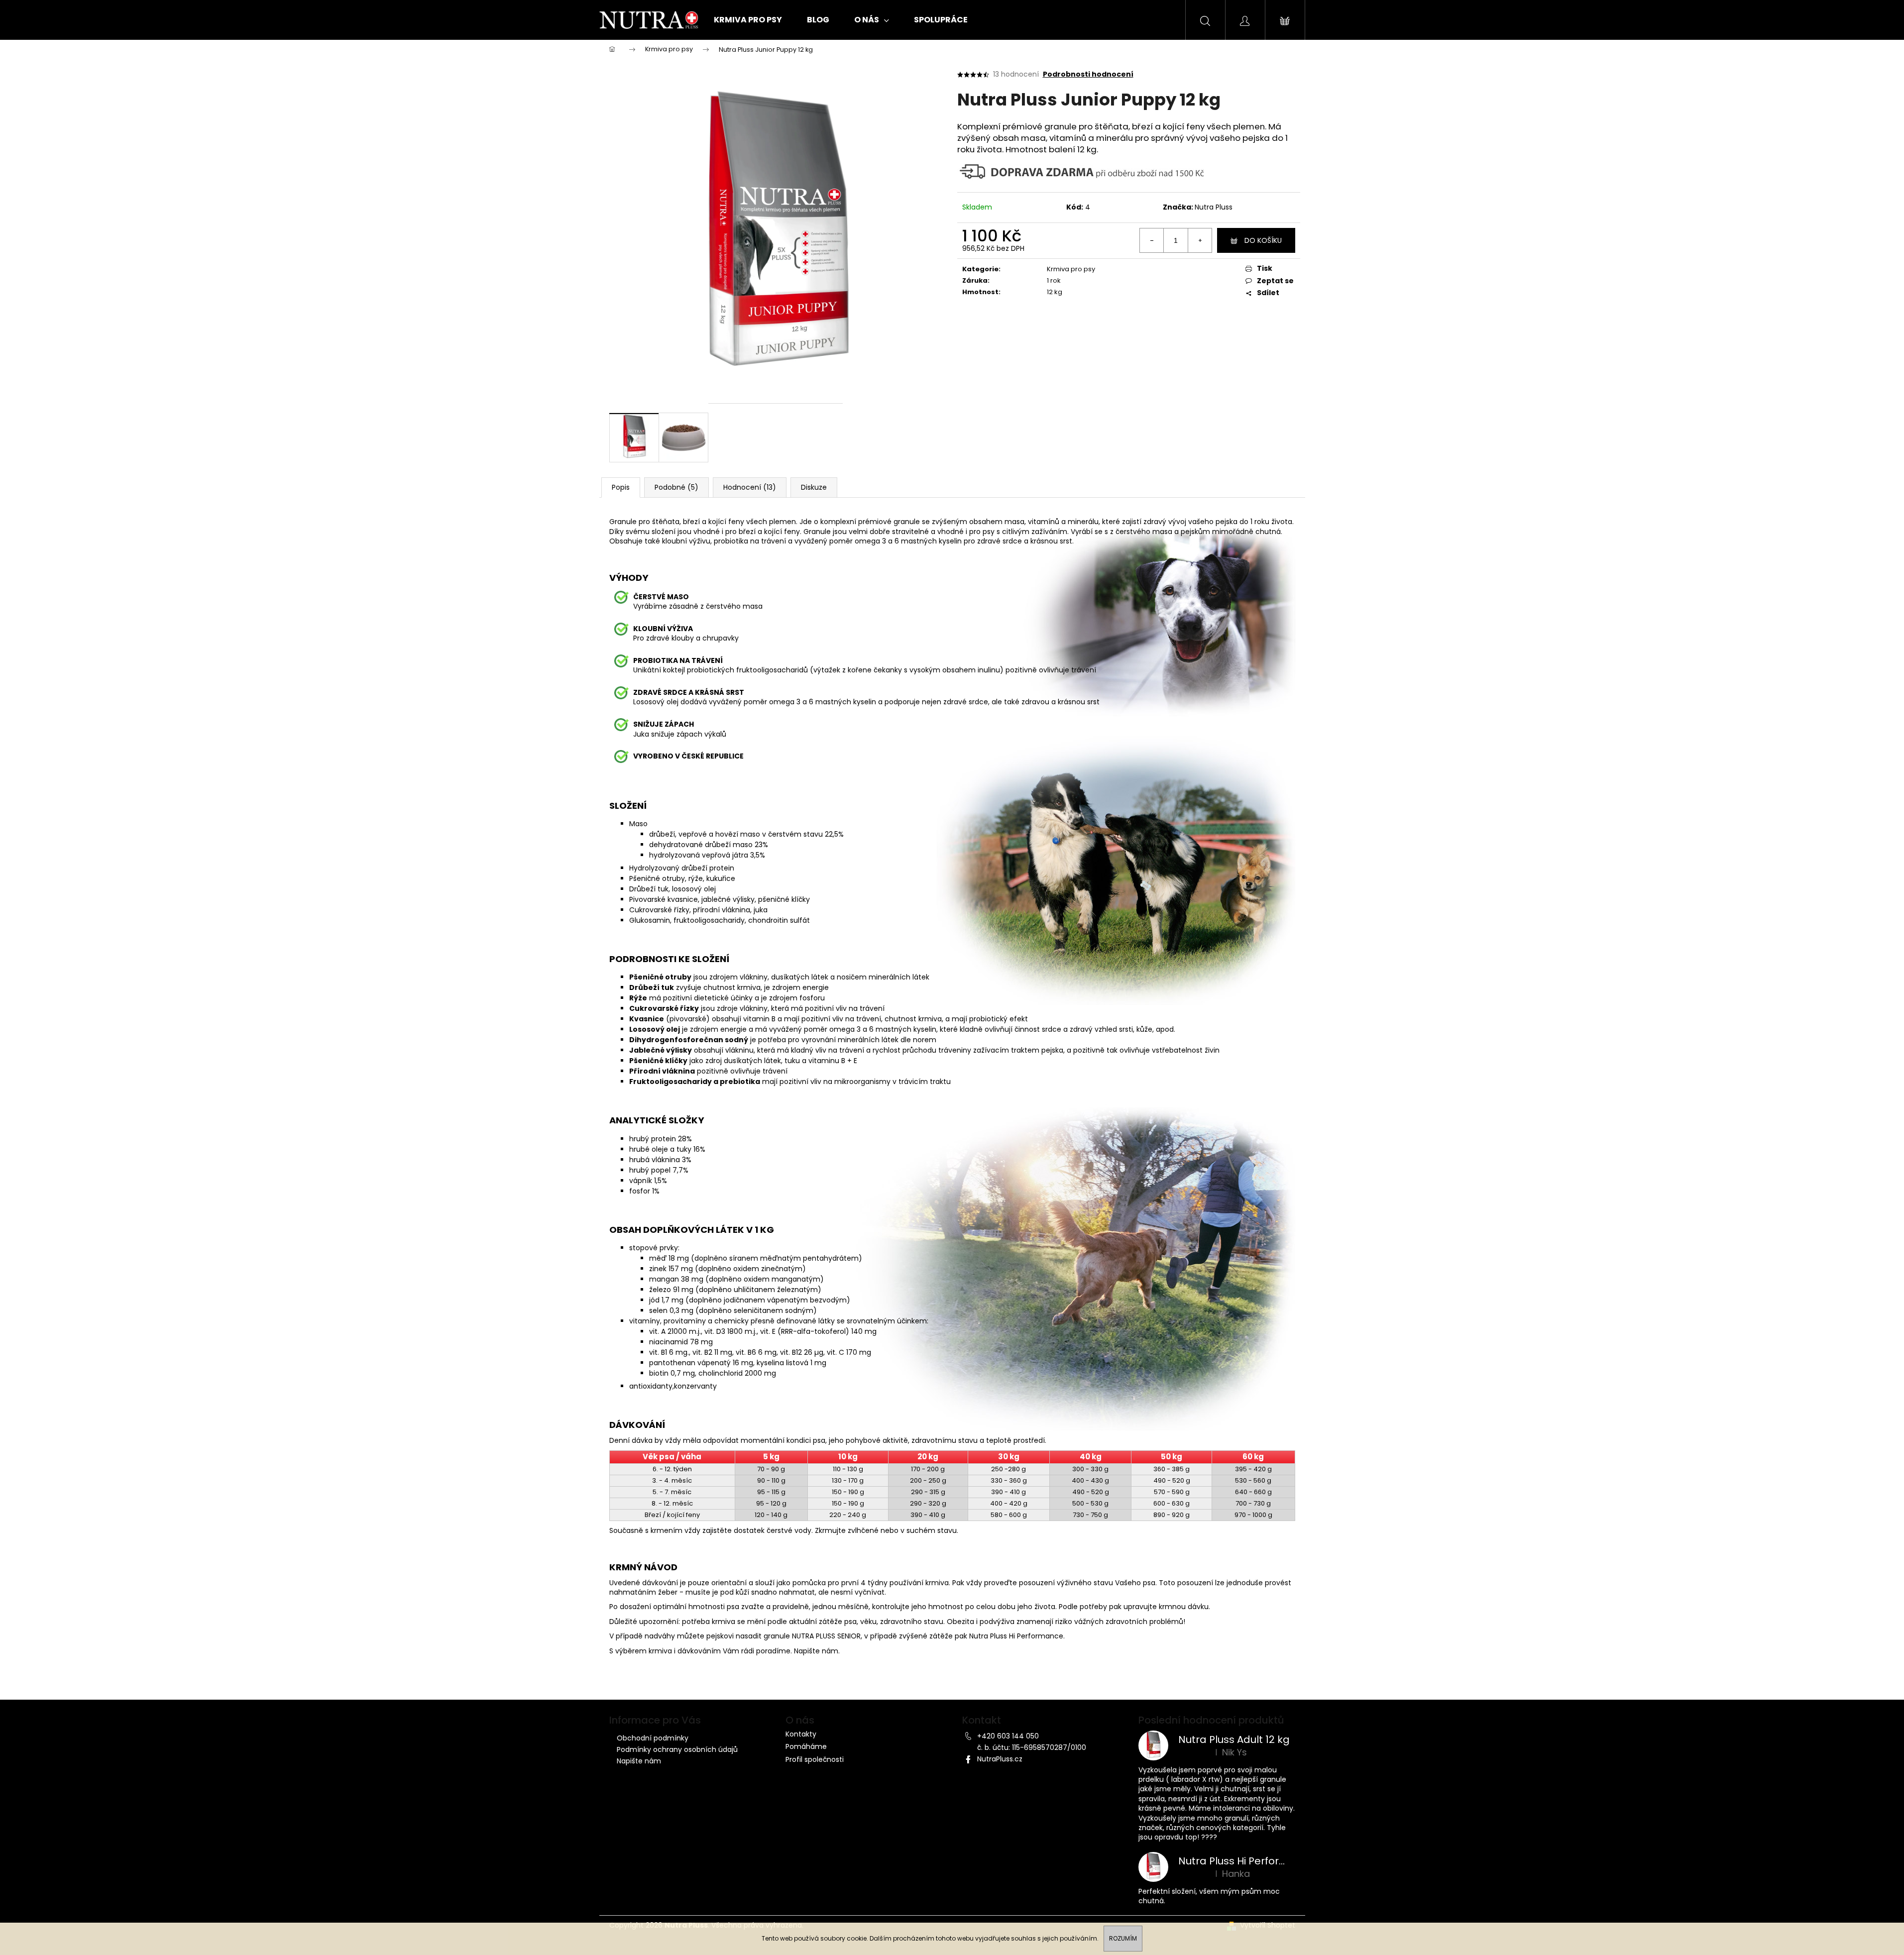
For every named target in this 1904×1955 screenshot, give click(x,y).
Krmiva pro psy (1071, 269)
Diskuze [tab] (814, 487)
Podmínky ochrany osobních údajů (677, 1749)
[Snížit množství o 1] (1152, 240)
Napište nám (816, 1651)
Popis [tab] (621, 487)
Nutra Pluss (1214, 207)
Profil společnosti (815, 1760)
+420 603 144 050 (1008, 1736)
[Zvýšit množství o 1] (1200, 240)
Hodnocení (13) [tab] (750, 487)
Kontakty (801, 1734)
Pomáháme (806, 1747)
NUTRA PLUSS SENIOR (826, 1636)
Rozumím (1123, 1938)
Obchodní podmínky (653, 1738)
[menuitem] (745, 20)
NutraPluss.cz (1000, 1759)
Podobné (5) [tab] (676, 487)
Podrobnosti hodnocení (1088, 74)
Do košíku (1263, 240)
